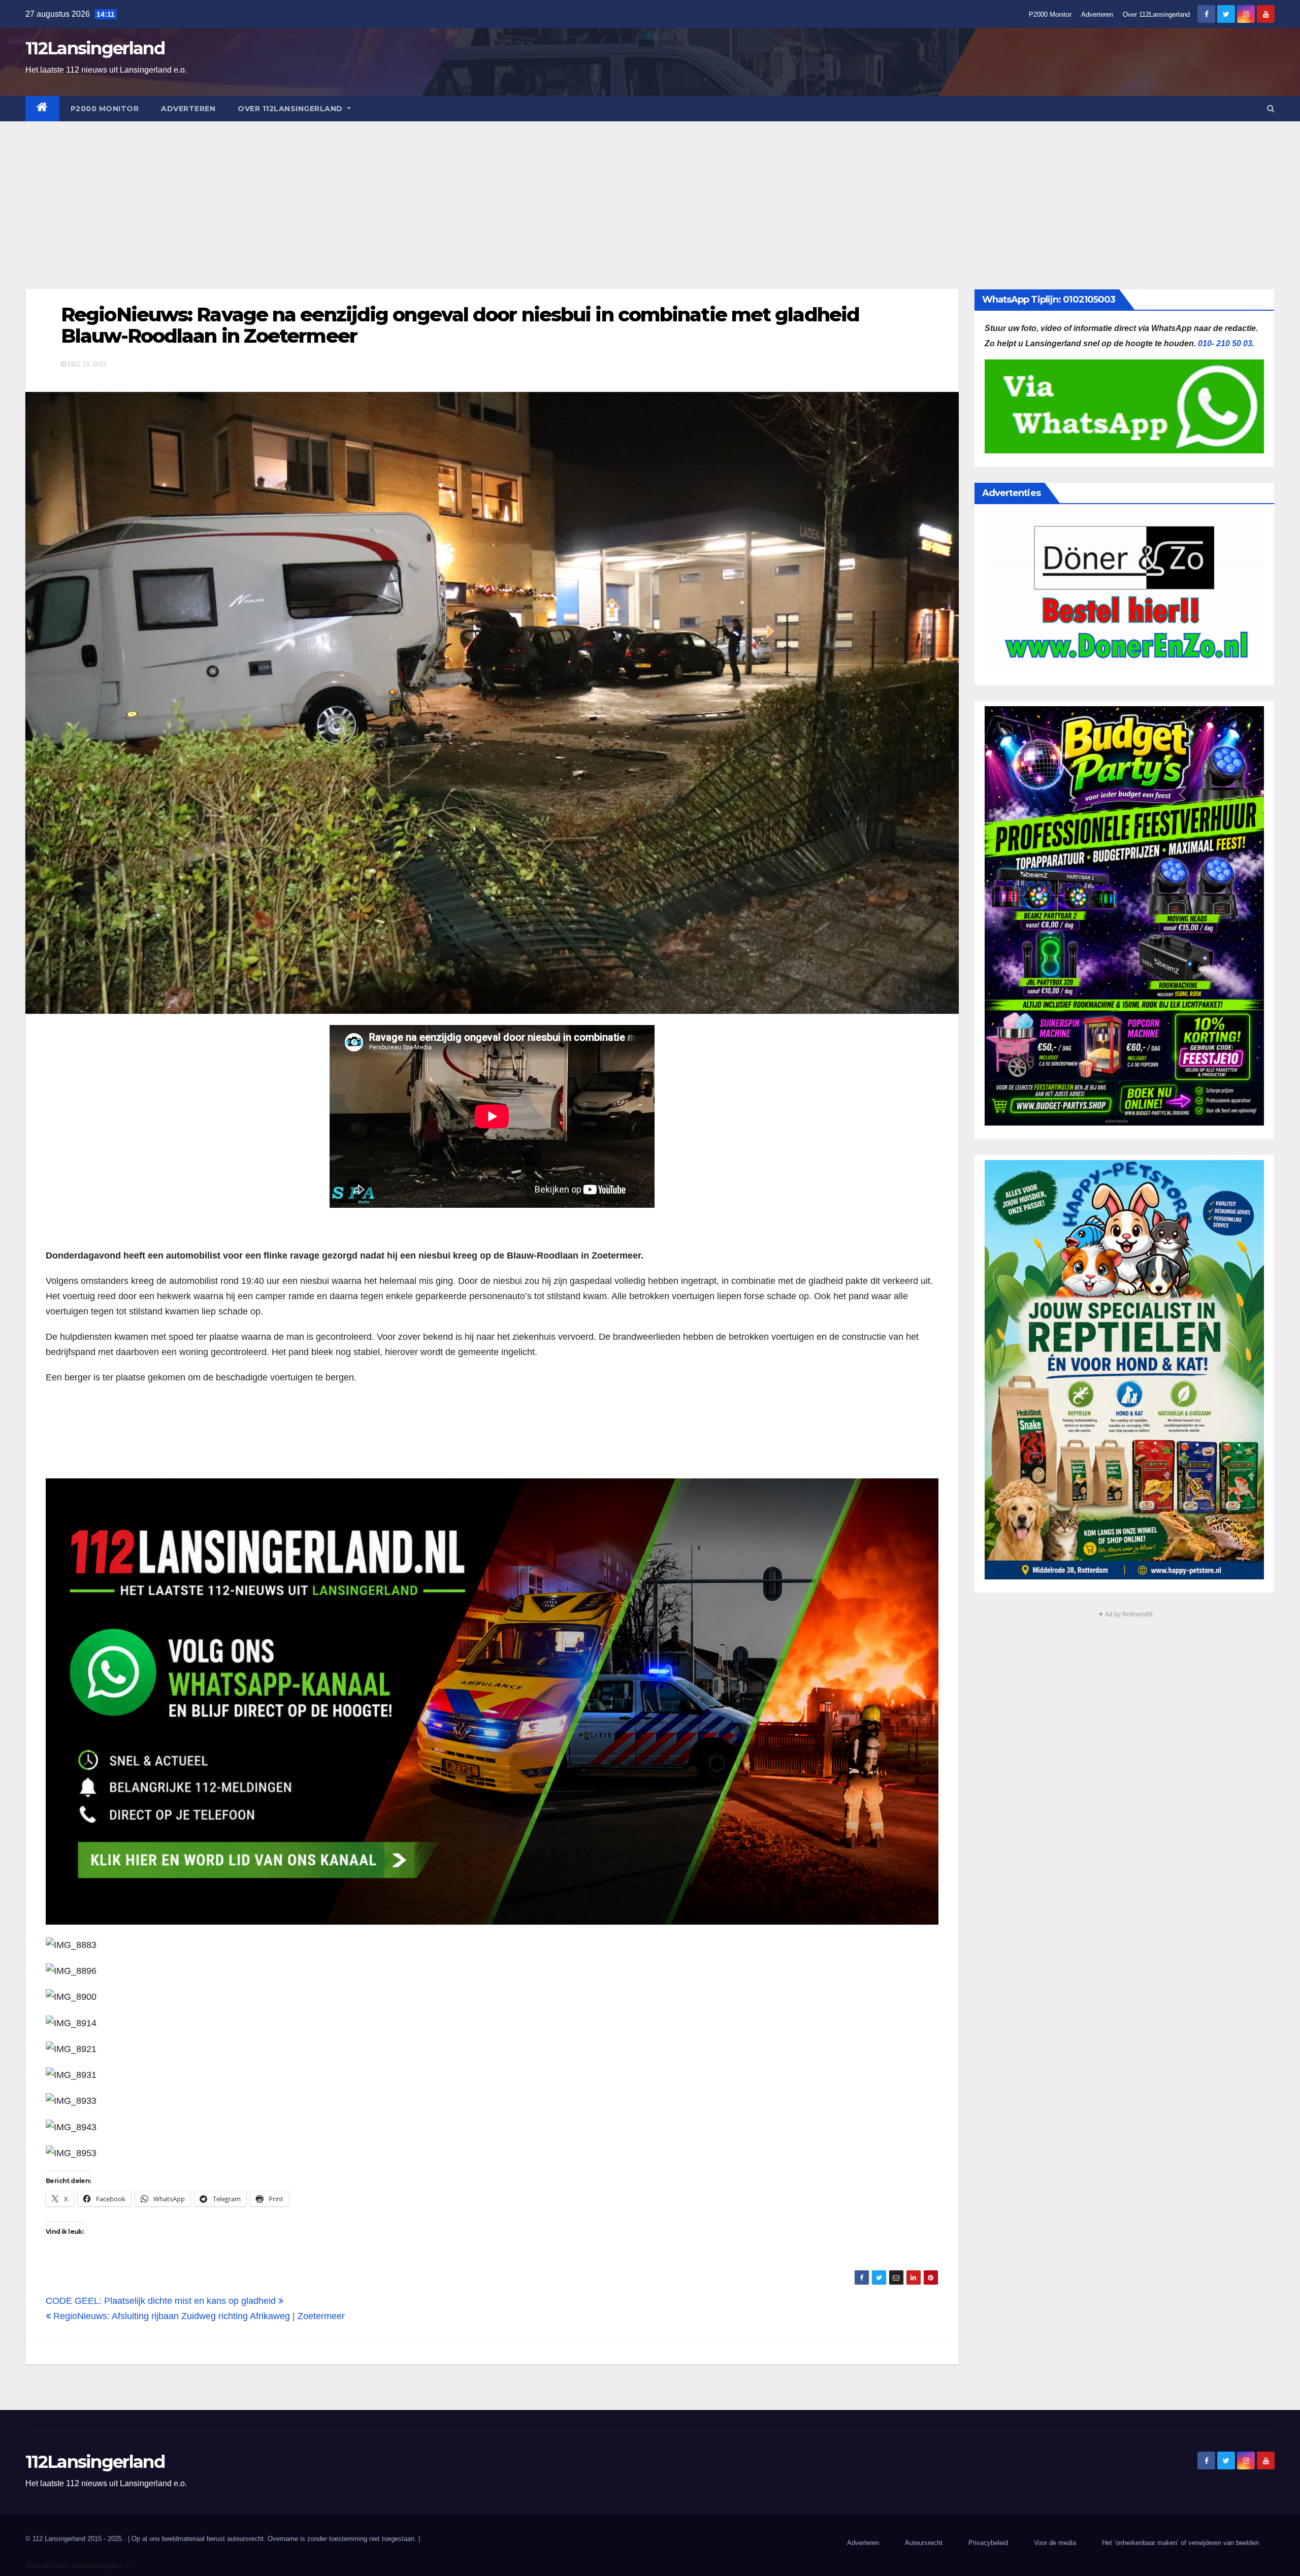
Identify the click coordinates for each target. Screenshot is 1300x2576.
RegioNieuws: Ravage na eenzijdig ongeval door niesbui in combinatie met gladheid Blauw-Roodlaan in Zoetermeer (460, 325)
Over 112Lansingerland (1156, 14)
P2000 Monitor (1050, 14)
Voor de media (1055, 2543)
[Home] (42, 109)
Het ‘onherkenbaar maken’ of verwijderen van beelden (1180, 2543)
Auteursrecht (924, 2543)
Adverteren (1097, 14)
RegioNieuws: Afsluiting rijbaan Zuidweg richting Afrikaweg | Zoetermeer (198, 2316)
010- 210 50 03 (1225, 343)
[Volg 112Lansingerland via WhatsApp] (492, 1702)
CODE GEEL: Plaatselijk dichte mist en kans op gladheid (162, 2301)
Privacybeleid (988, 2543)
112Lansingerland (95, 48)
